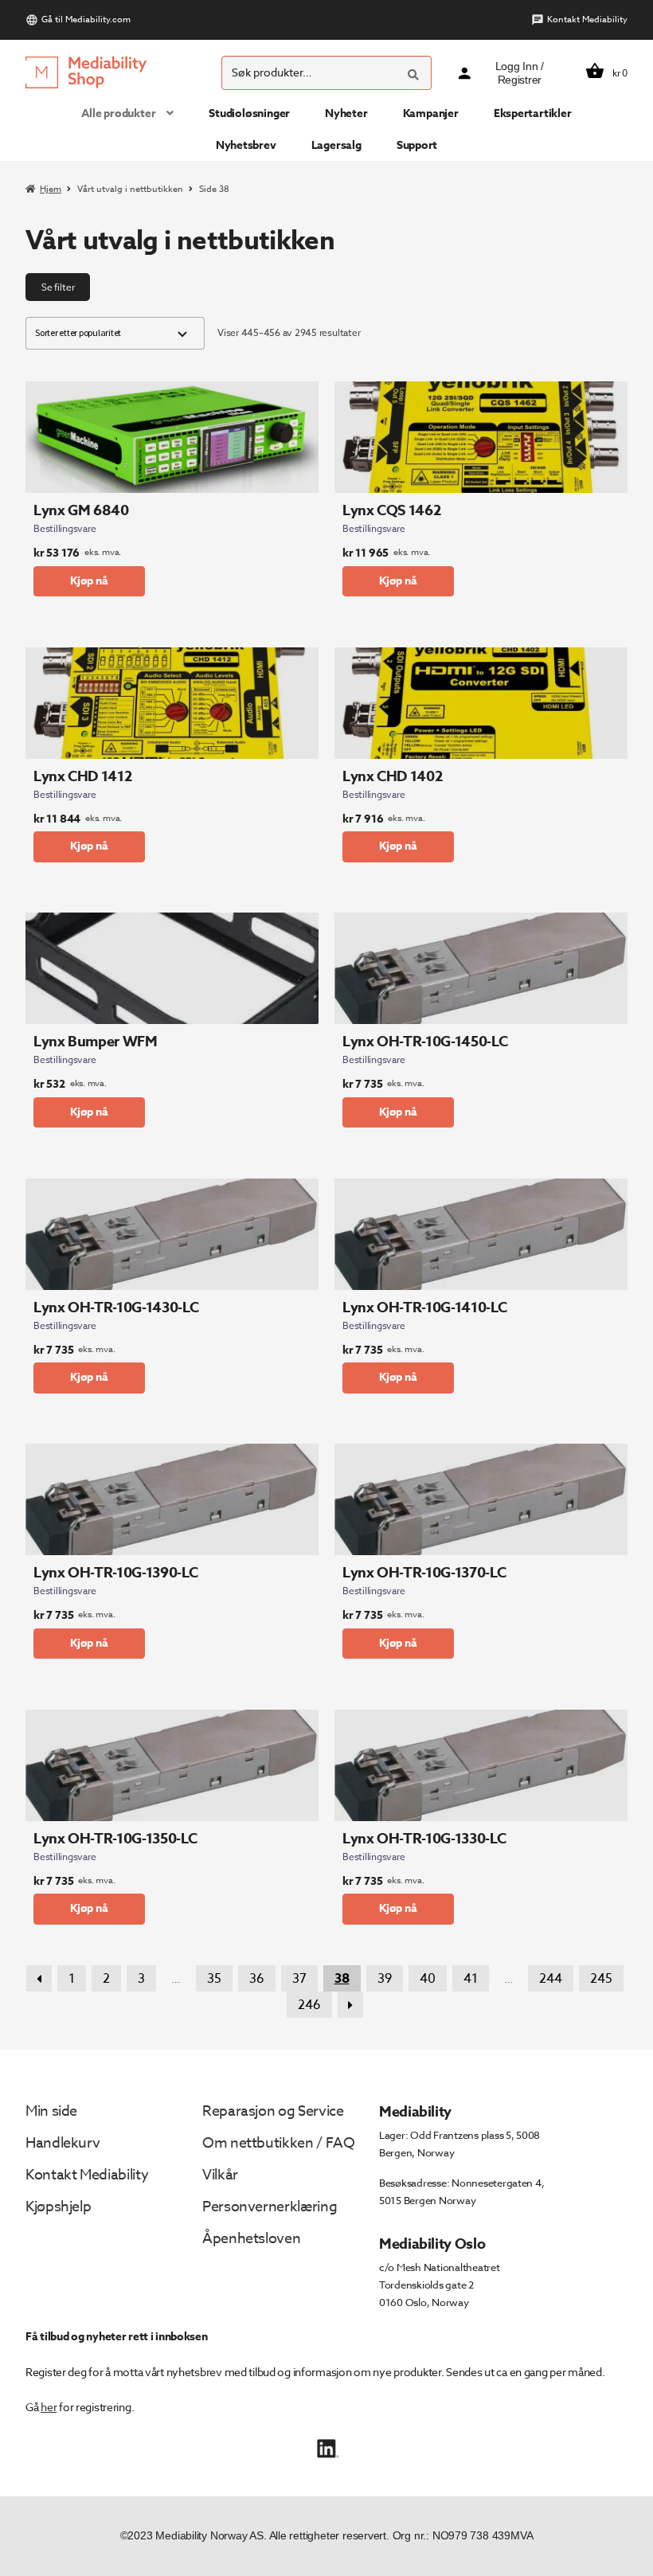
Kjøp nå (89, 581)
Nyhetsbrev (246, 145)
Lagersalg (336, 145)
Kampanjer (431, 113)
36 (257, 1979)
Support (417, 145)
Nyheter (346, 113)
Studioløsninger (249, 113)
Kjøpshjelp (58, 2207)
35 (214, 1979)
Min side (51, 2111)
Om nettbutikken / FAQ (278, 2143)
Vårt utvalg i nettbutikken (130, 189)
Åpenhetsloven (251, 2239)
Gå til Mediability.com (86, 20)
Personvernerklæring (270, 2207)
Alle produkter (118, 113)
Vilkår (220, 2175)
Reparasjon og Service (273, 2111)
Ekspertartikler (533, 113)
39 (385, 1979)
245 (601, 1979)
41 (471, 1979)
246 (309, 2005)
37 (299, 1979)
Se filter (58, 287)
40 (428, 1979)
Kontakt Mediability (587, 20)
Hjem (51, 189)
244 (551, 1979)
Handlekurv (63, 2143)
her (49, 2407)
